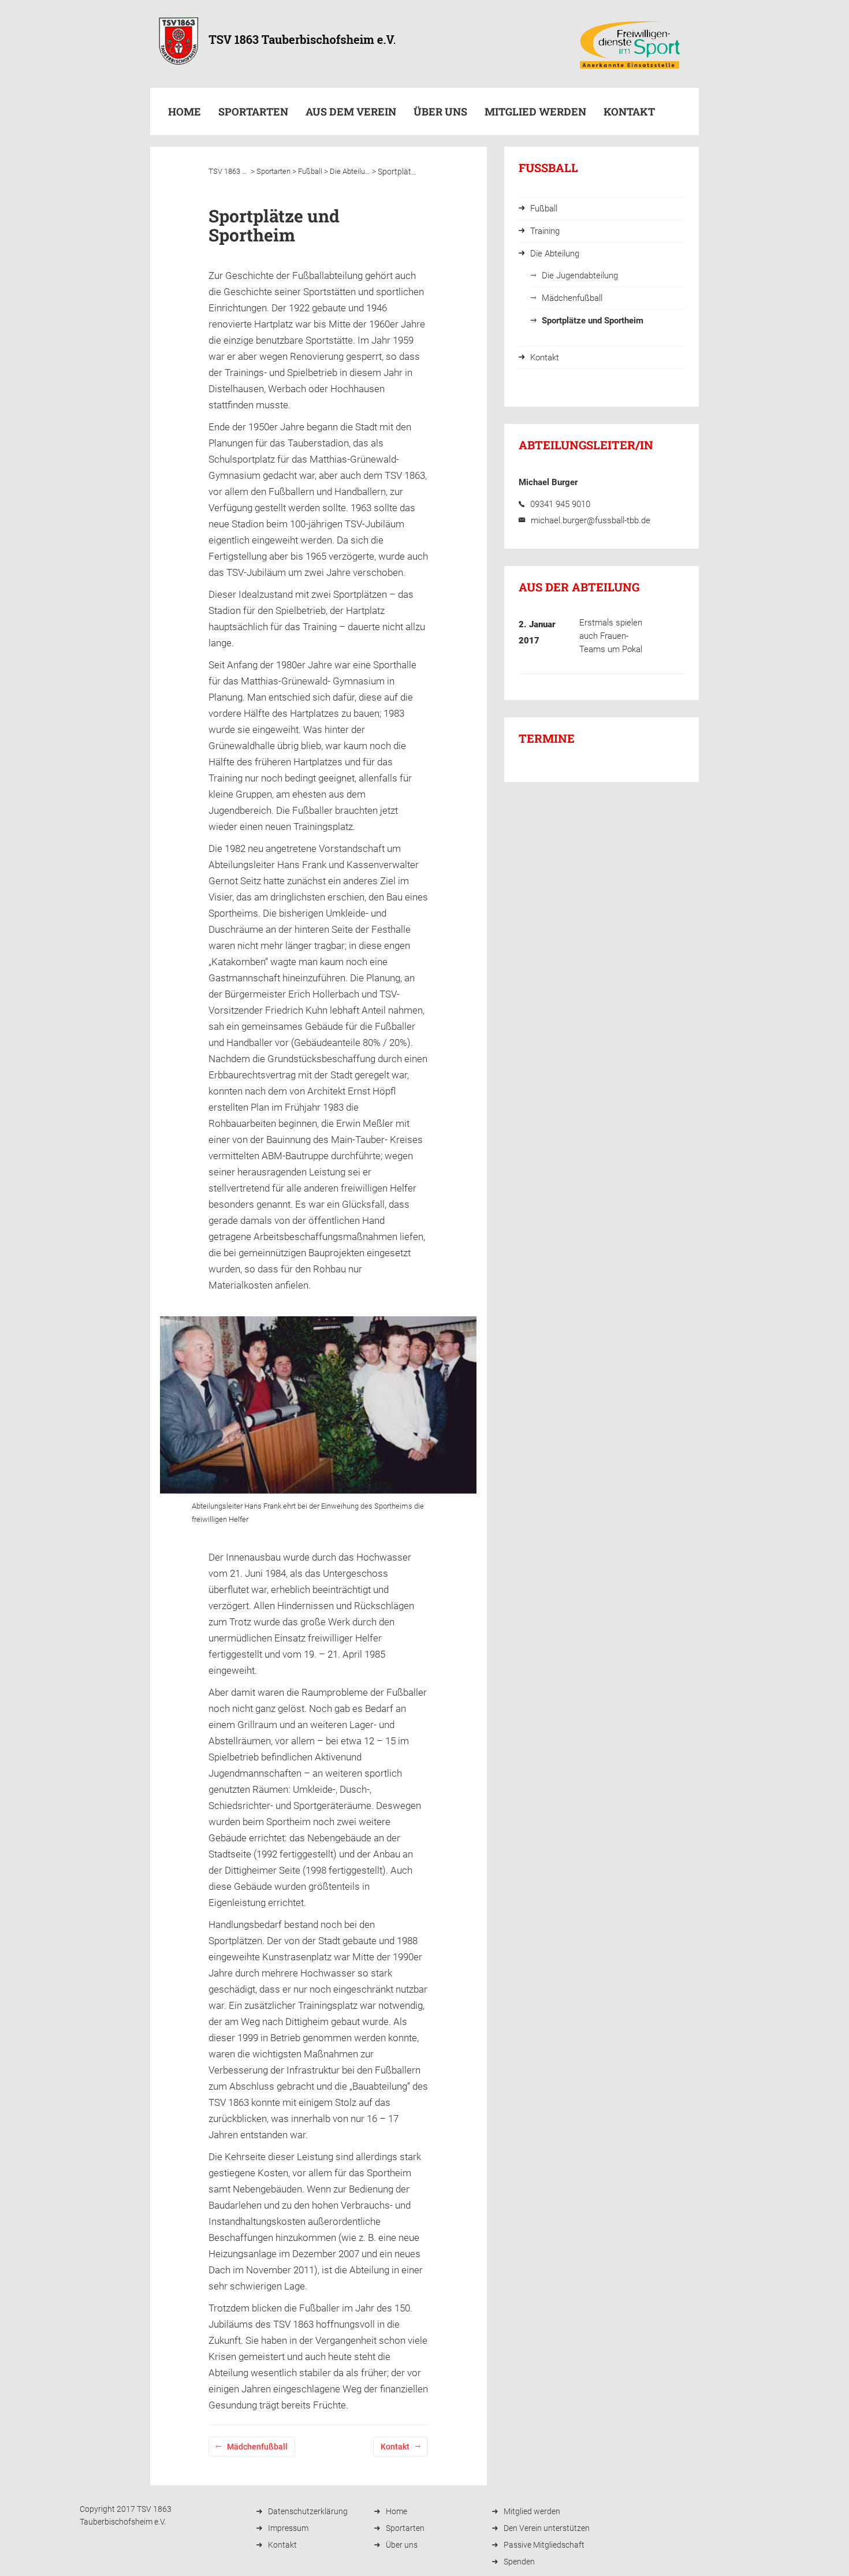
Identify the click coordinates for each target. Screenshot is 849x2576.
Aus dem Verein (351, 111)
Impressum (288, 2528)
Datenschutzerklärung (308, 2511)
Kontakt (629, 111)
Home (185, 111)
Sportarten (405, 2528)
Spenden (519, 2562)
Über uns (440, 111)
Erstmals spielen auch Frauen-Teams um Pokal (611, 636)
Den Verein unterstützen (547, 2528)
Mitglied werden (535, 111)
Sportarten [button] (253, 111)
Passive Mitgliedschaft (544, 2545)
